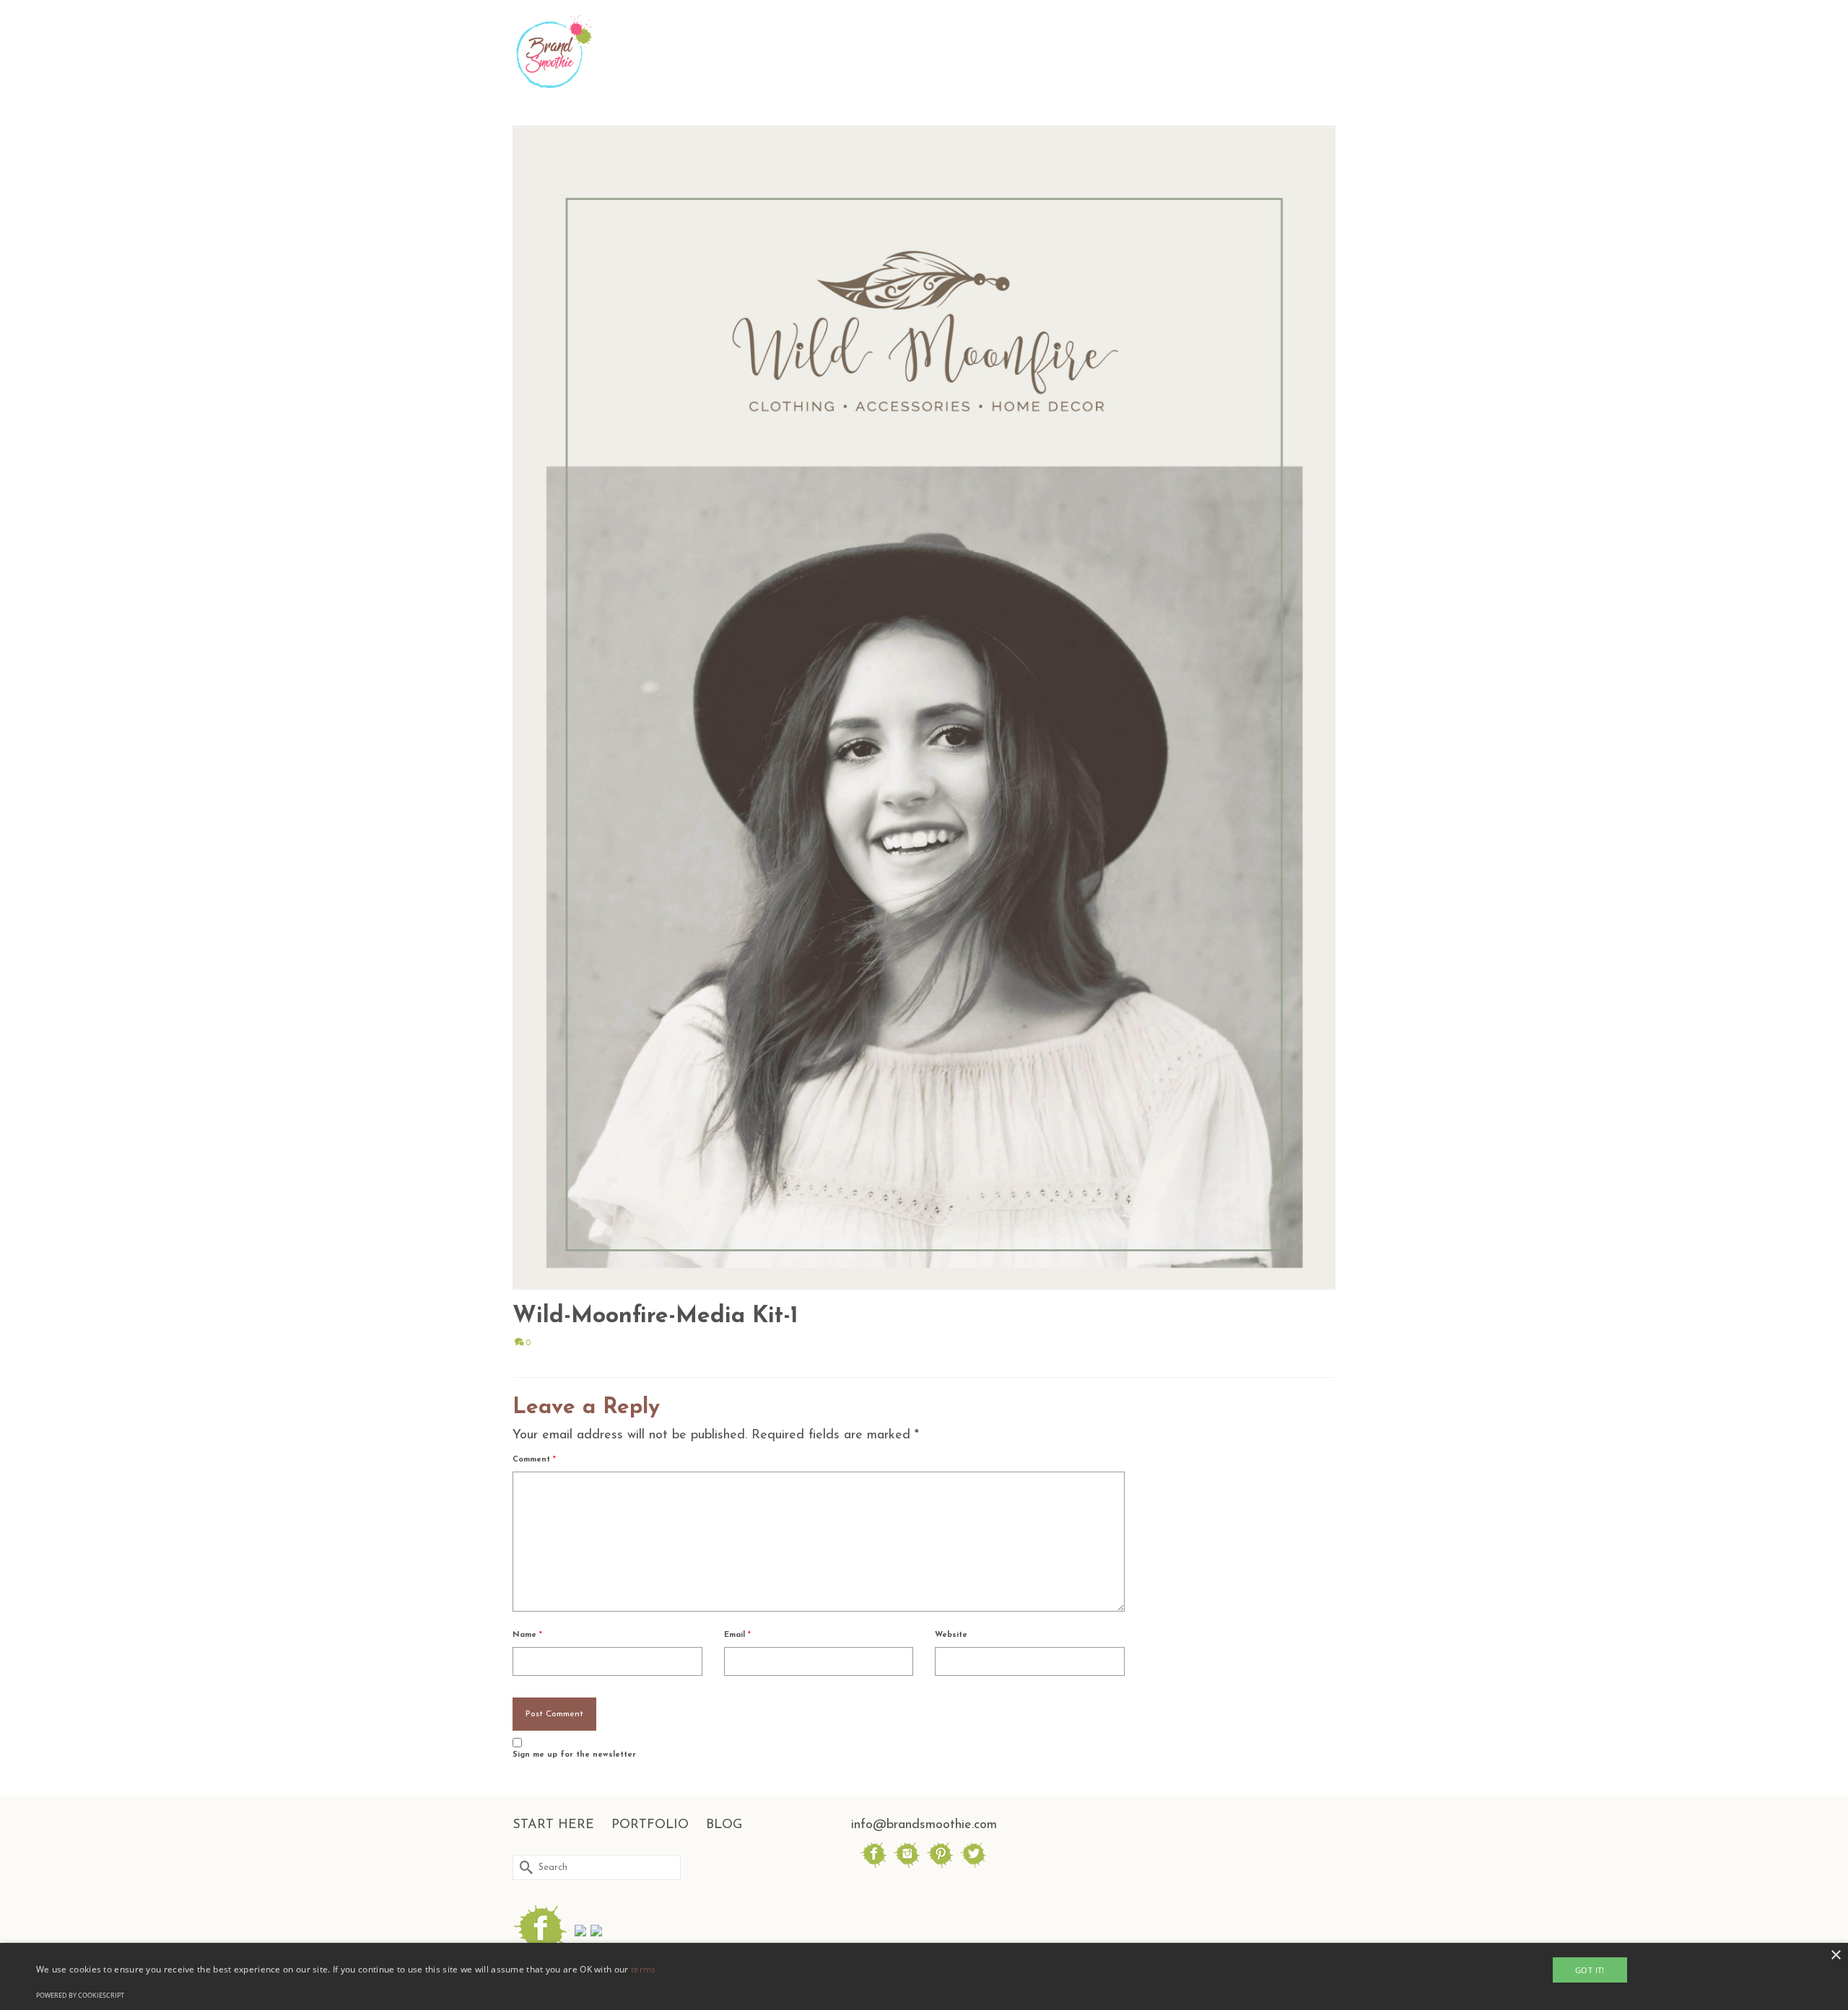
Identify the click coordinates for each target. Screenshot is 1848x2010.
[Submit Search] (523, 1867)
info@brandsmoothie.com (924, 1825)
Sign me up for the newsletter (574, 1755)
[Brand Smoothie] (642, 52)
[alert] (924, 1976)
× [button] (1835, 1956)
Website (951, 1635)
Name (527, 1635)
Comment (534, 1460)
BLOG (724, 1825)
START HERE (553, 1825)
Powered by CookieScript (80, 1995)
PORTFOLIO (650, 1825)
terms (644, 1969)
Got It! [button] (1590, 1970)
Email (737, 1635)
